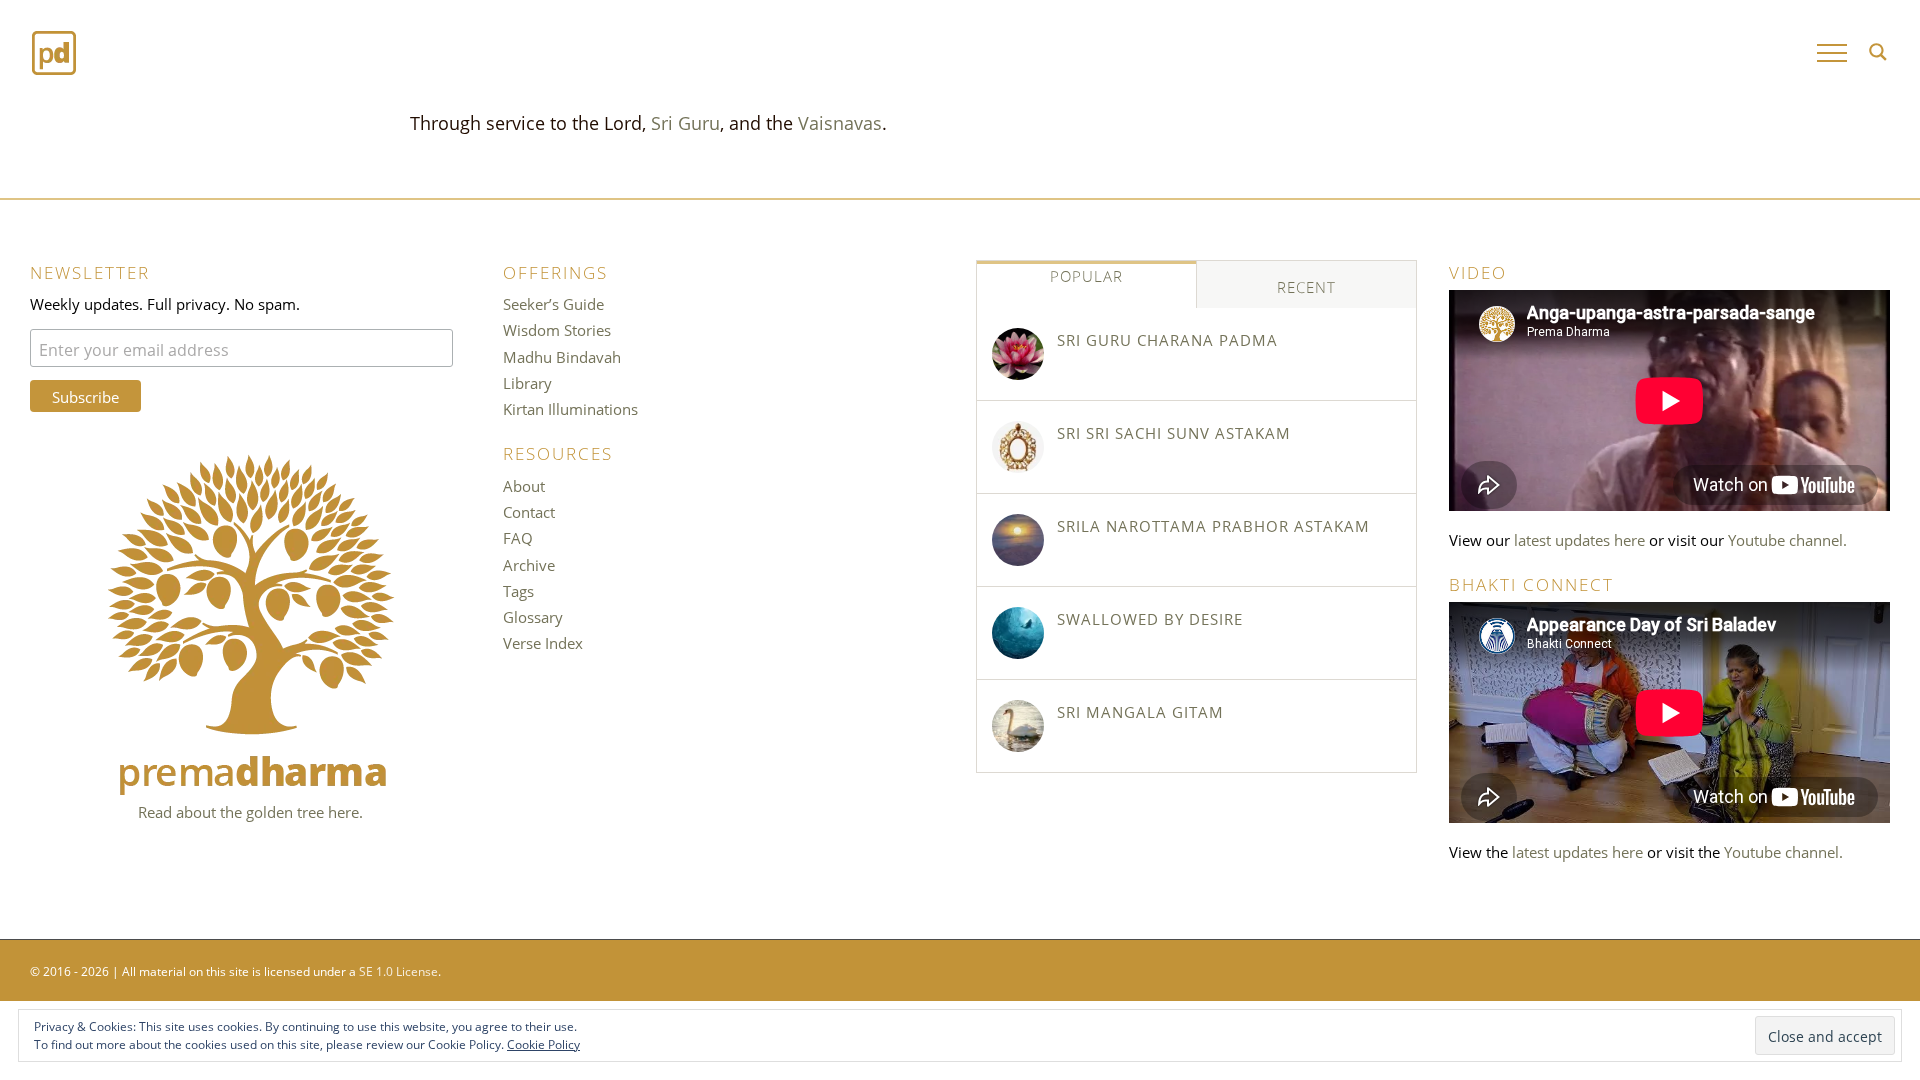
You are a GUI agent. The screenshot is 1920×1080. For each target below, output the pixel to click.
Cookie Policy (543, 1043)
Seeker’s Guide (553, 303)
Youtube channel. (1787, 539)
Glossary (533, 616)
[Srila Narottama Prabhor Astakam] (1018, 540)
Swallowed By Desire (1150, 618)
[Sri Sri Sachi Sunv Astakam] (1018, 447)
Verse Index (543, 642)
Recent (1306, 286)
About (524, 485)
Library (527, 382)
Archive (529, 564)
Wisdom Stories (557, 329)
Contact (529, 511)
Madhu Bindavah (562, 356)
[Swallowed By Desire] (1018, 633)
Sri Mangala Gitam (1140, 711)
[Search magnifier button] (1878, 52)
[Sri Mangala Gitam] (1018, 726)
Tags (518, 590)
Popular (1086, 275)
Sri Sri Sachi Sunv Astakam (1174, 432)
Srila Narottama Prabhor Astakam (1213, 525)
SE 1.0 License (398, 970)
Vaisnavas (840, 121)
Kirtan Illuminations (570, 408)
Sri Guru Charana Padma (1167, 339)
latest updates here (1579, 539)
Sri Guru (685, 121)
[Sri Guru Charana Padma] (1018, 354)
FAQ (518, 537)
